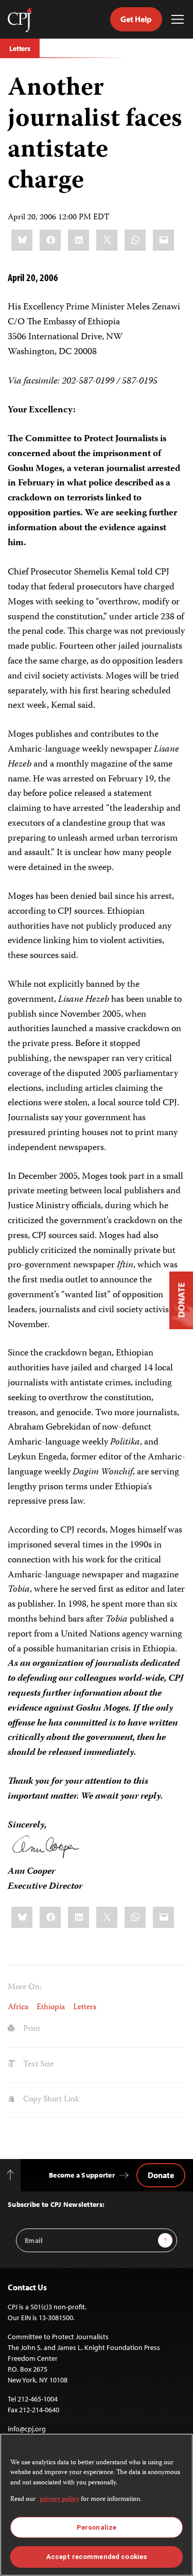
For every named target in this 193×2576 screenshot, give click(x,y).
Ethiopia (51, 2008)
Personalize (97, 2527)
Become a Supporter (82, 2175)
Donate (161, 2175)
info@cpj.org (27, 2429)
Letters (20, 48)
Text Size (37, 2065)
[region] (97, 2505)
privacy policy (59, 2500)
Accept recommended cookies (97, 2557)
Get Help (136, 19)
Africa (18, 2008)
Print (31, 2029)
